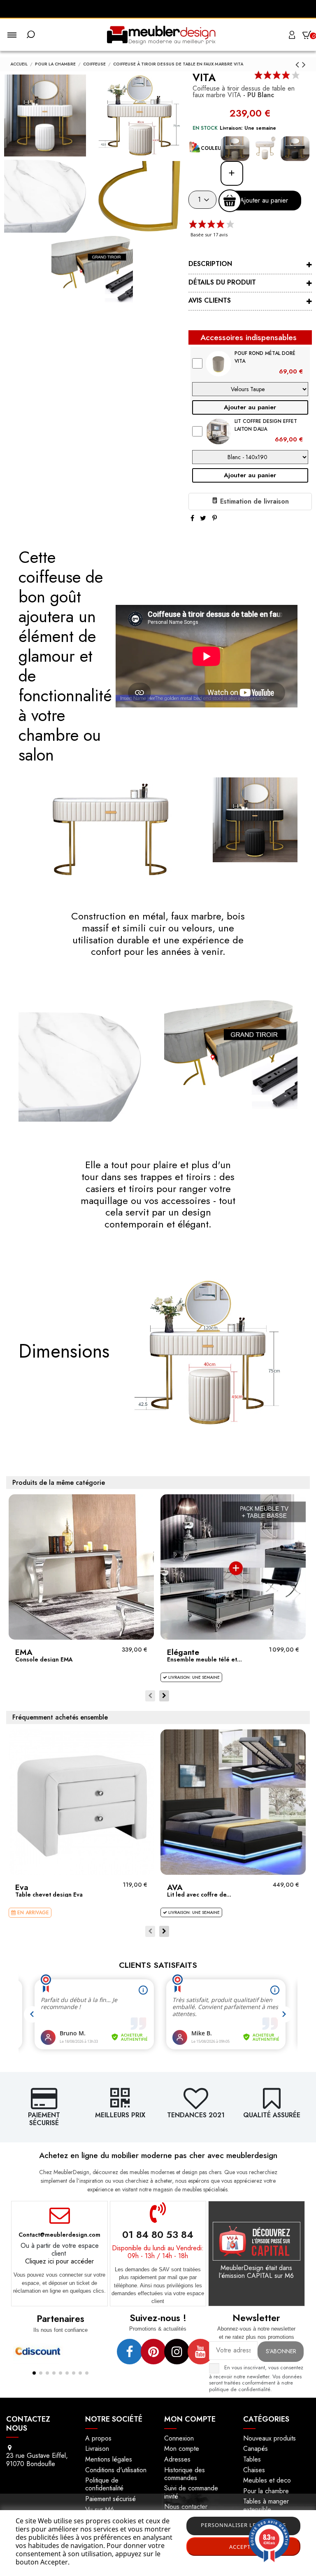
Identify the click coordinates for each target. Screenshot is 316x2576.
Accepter (243, 2547)
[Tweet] (203, 518)
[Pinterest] (215, 518)
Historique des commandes (185, 2474)
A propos (98, 2438)
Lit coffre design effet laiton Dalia (266, 425)
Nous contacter (186, 2507)
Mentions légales (109, 2459)
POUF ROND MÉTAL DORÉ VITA (265, 357)
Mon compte (182, 2449)
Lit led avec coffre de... (199, 1895)
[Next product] (304, 64)
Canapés (256, 2449)
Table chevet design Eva (49, 1895)
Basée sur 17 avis (209, 234)
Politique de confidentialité (104, 2484)
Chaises (254, 2470)
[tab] (250, 265)
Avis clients (210, 300)
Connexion (179, 2438)
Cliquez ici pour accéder (59, 2261)
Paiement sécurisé (110, 2499)
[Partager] (192, 518)
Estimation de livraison (253, 501)
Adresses (177, 2459)
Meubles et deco (267, 2480)
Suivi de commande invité (191, 2492)
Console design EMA (44, 1659)
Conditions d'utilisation (116, 2470)
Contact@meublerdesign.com (59, 2235)
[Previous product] (299, 64)
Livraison (97, 2449)
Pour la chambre (266, 2491)
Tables (252, 2459)
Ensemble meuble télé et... (204, 1659)
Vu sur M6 (100, 2509)
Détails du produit (222, 282)
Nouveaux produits (270, 2438)
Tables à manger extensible (266, 2505)
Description (210, 264)
